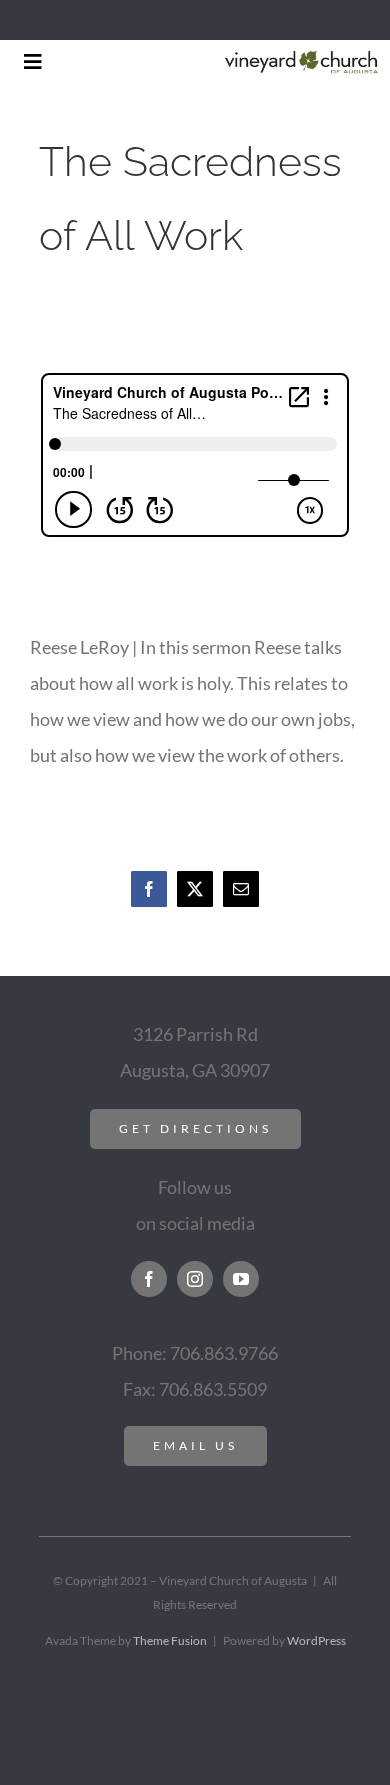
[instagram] (195, 1279)
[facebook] (149, 1279)
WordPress (316, 1640)
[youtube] (241, 1279)
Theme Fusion (170, 1640)
